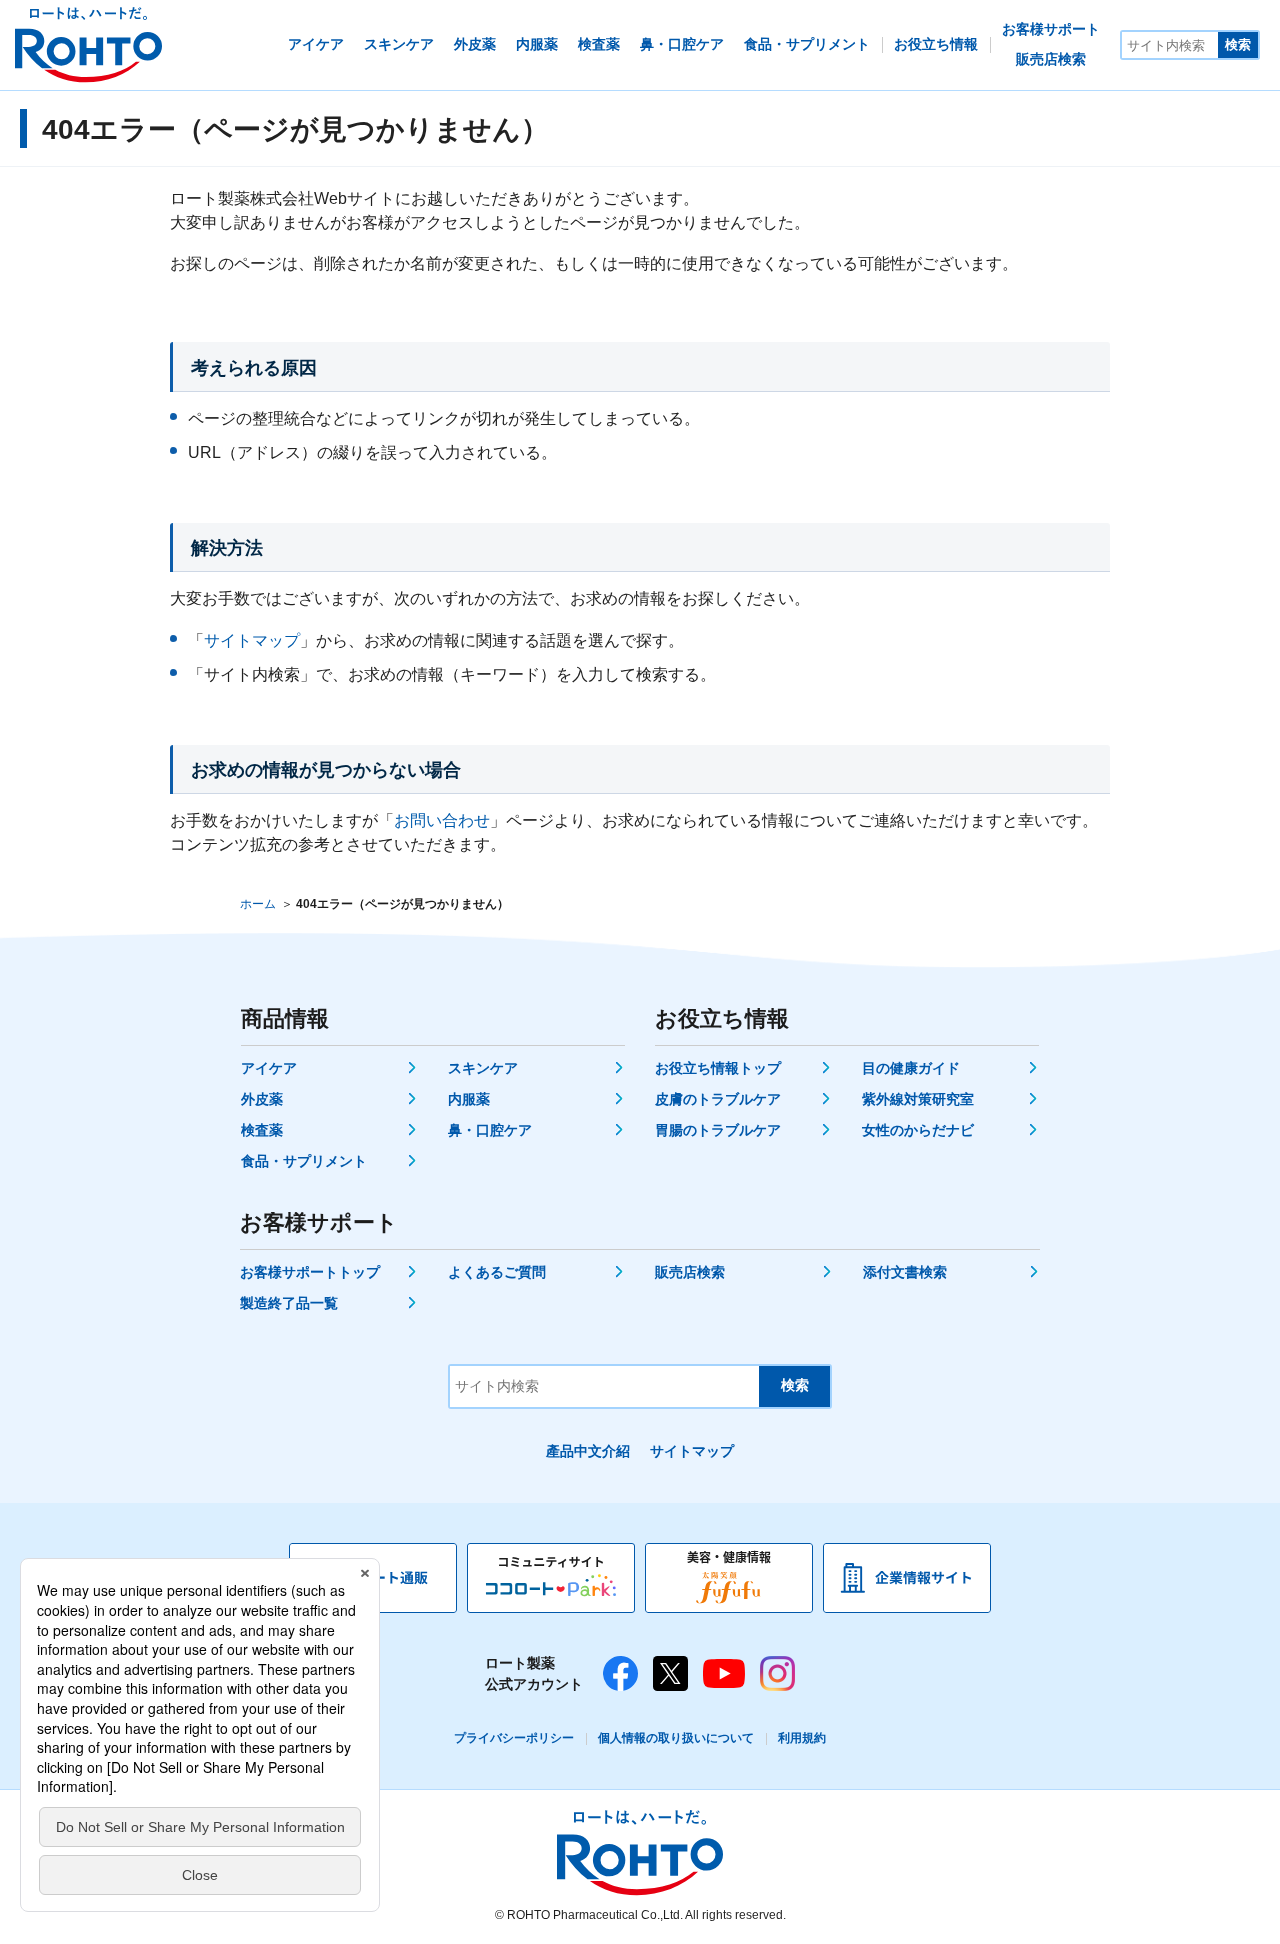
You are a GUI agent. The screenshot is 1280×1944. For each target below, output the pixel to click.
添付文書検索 (905, 1272)
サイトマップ (252, 640)
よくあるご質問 (497, 1272)
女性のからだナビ (918, 1130)
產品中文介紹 (588, 1451)
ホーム (258, 904)
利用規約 (802, 1738)
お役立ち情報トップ (718, 1068)
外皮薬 (262, 1099)
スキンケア (483, 1068)
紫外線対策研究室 (918, 1099)
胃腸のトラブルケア (718, 1130)
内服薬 (469, 1099)
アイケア (269, 1068)
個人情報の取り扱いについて (676, 1738)
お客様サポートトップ (310, 1272)
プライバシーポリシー (514, 1738)
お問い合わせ (442, 820)
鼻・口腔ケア (490, 1130)
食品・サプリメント (304, 1161)
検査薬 (262, 1130)
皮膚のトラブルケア (718, 1099)
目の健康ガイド (911, 1068)
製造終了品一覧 (289, 1303)
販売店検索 (690, 1272)
